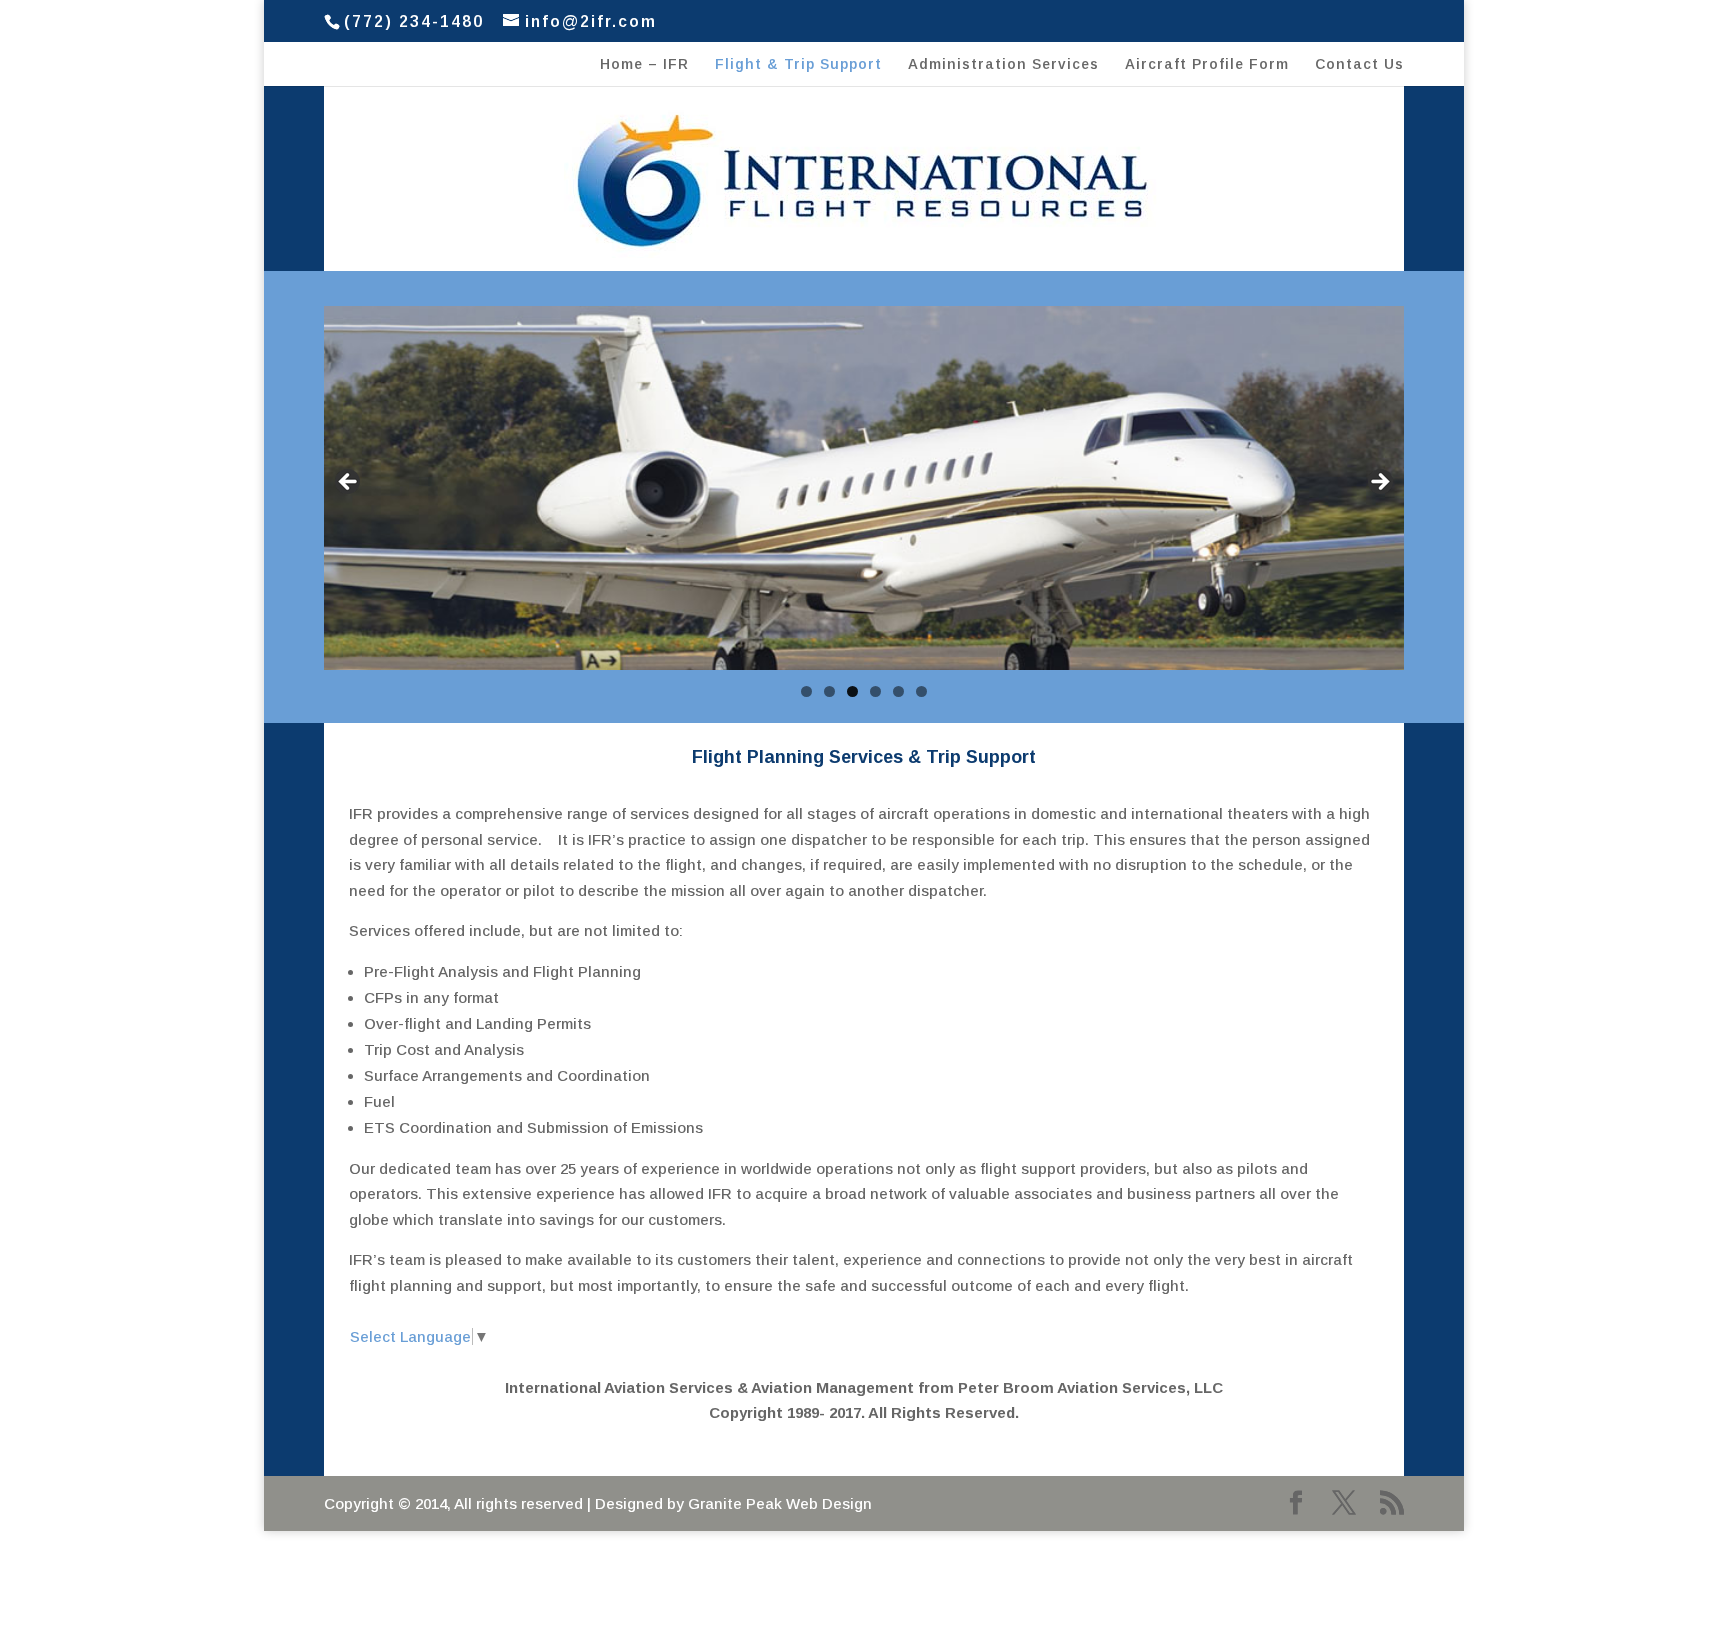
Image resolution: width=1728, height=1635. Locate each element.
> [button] (1379, 483)
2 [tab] (829, 691)
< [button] (349, 483)
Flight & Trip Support (798, 64)
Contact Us (1359, 64)
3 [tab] (852, 691)
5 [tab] (898, 691)
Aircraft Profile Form (1207, 64)
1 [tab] (806, 691)
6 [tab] (921, 691)
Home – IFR (644, 64)
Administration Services (1003, 64)
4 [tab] (875, 691)
